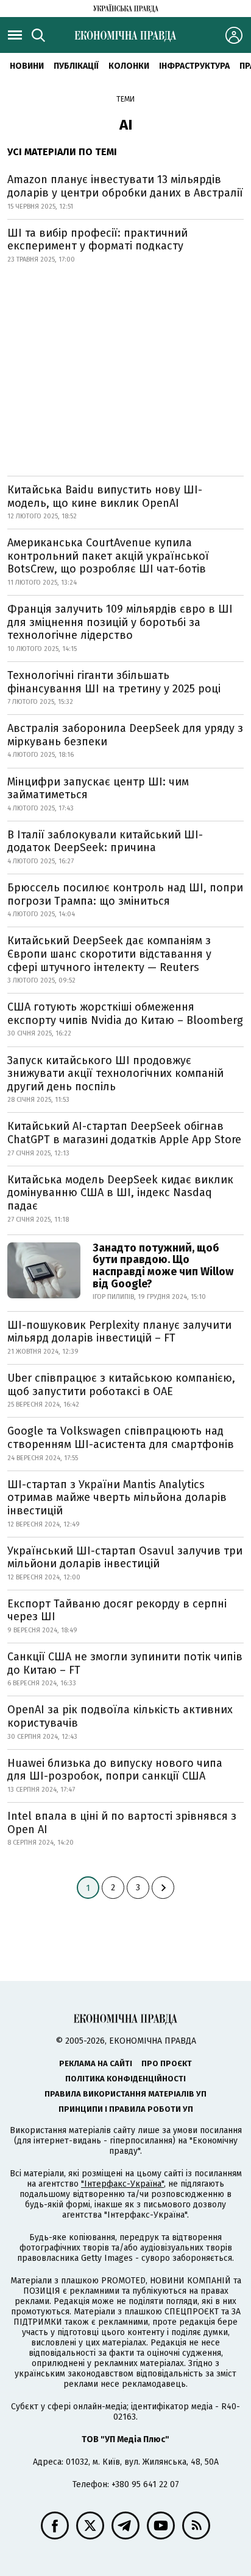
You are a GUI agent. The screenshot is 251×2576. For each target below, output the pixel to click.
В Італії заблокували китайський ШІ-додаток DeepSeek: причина (105, 841)
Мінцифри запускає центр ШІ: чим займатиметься (98, 788)
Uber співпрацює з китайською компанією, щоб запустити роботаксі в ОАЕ (121, 1385)
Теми (125, 99)
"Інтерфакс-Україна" (122, 2184)
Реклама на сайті (96, 2063)
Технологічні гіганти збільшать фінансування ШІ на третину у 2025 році (114, 682)
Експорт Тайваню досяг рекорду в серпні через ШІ (117, 1610)
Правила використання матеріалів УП (125, 2094)
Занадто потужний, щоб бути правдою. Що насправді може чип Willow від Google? (163, 1266)
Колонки (129, 66)
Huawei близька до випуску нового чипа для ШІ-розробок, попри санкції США (115, 1770)
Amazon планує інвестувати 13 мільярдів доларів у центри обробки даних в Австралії (125, 186)
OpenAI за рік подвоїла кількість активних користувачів (120, 1716)
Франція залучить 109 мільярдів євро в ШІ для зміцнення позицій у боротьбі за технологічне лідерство (120, 622)
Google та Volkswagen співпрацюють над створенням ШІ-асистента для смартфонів (121, 1438)
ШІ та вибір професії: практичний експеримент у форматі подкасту (97, 240)
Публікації (76, 66)
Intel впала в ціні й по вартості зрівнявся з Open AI (122, 1823)
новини (27, 66)
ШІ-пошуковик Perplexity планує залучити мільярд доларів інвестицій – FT (119, 1332)
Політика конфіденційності (125, 2079)
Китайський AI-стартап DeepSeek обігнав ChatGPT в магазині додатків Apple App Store (124, 1133)
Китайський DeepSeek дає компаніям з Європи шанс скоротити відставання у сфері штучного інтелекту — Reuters (109, 954)
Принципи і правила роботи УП (126, 2109)
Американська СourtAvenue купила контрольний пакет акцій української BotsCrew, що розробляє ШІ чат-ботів (108, 556)
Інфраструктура (194, 66)
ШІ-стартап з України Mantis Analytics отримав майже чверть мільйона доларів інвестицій (117, 1498)
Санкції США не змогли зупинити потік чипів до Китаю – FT (125, 1663)
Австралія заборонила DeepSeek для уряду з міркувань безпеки (125, 735)
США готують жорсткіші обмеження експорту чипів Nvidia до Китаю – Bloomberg (125, 1014)
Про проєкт (167, 2063)
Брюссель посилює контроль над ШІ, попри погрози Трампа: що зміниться (125, 894)
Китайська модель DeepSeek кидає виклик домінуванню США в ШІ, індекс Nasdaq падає (120, 1193)
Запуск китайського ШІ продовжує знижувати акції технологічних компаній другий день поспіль (115, 1074)
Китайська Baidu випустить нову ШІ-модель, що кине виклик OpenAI (105, 496)
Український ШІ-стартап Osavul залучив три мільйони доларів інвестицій (125, 1558)
